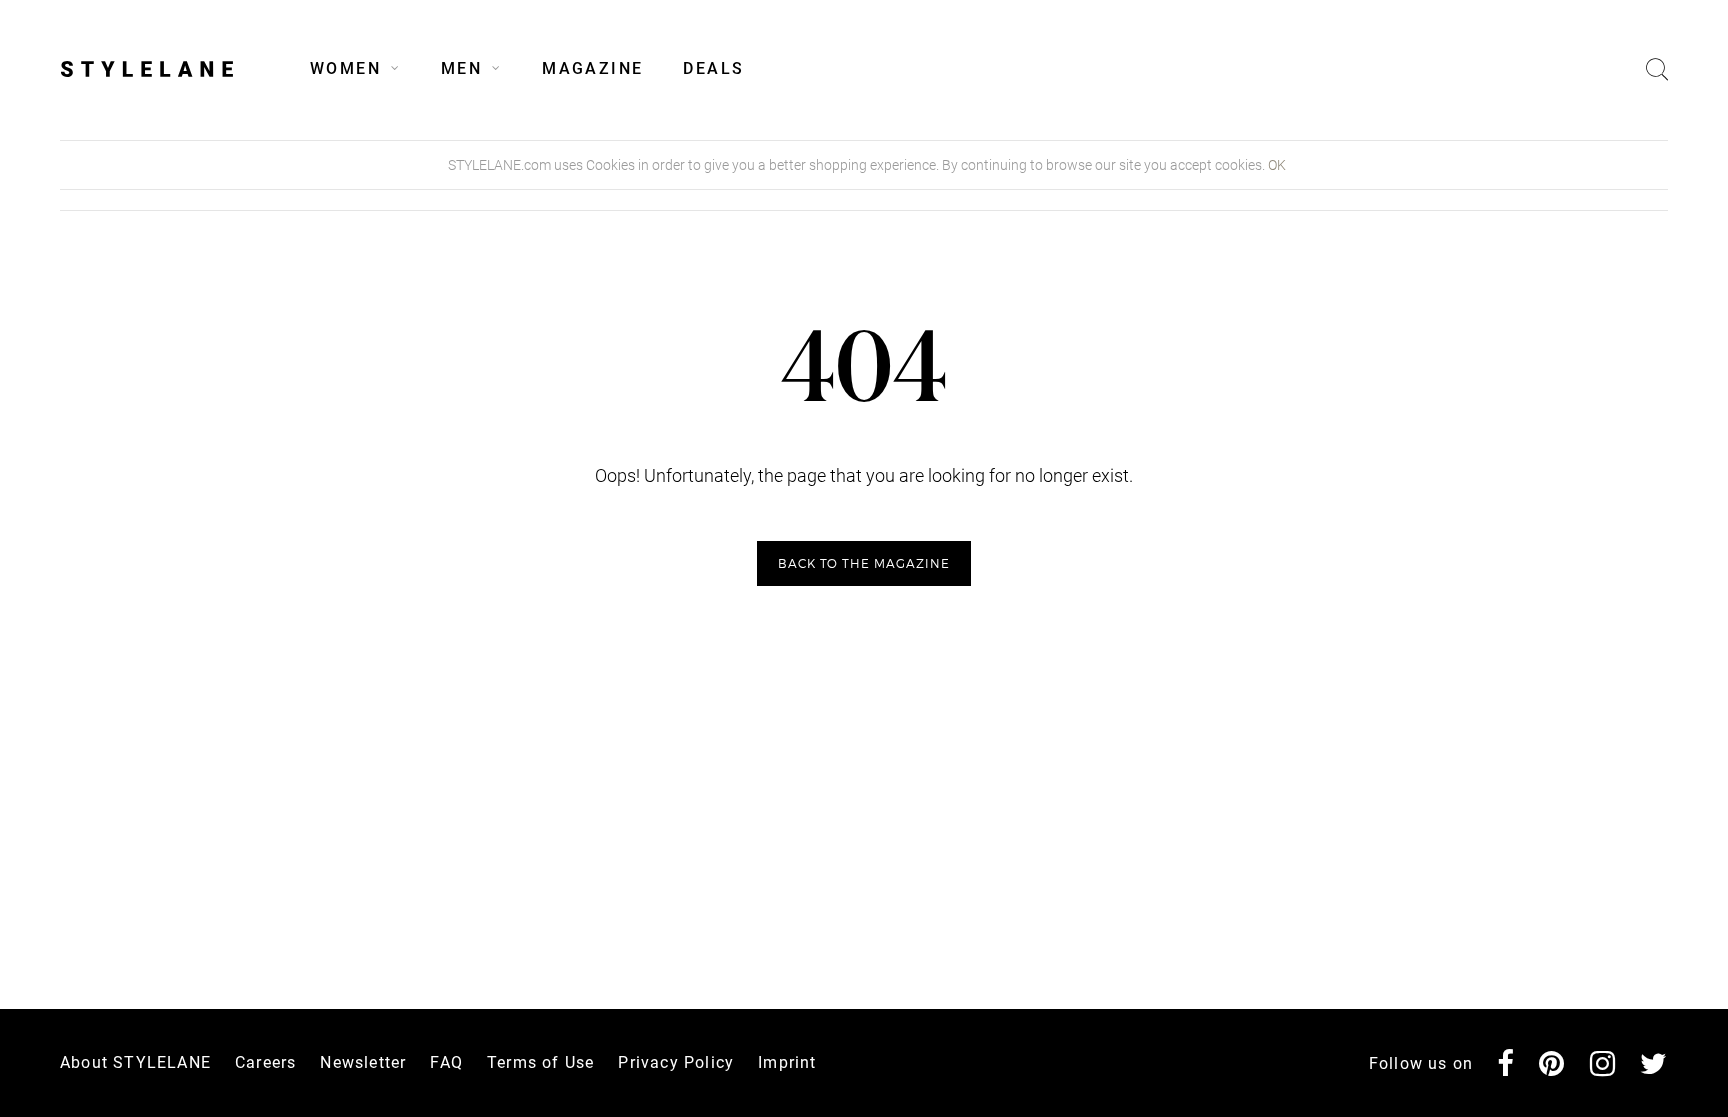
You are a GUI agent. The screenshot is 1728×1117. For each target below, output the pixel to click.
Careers (265, 1062)
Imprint (787, 1062)
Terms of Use (540, 1062)
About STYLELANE (135, 1062)
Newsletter (363, 1062)
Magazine (592, 68)
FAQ (446, 1062)
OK (1277, 165)
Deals (713, 68)
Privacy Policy (676, 1062)
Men (461, 68)
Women (345, 68)
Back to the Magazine (864, 563)
